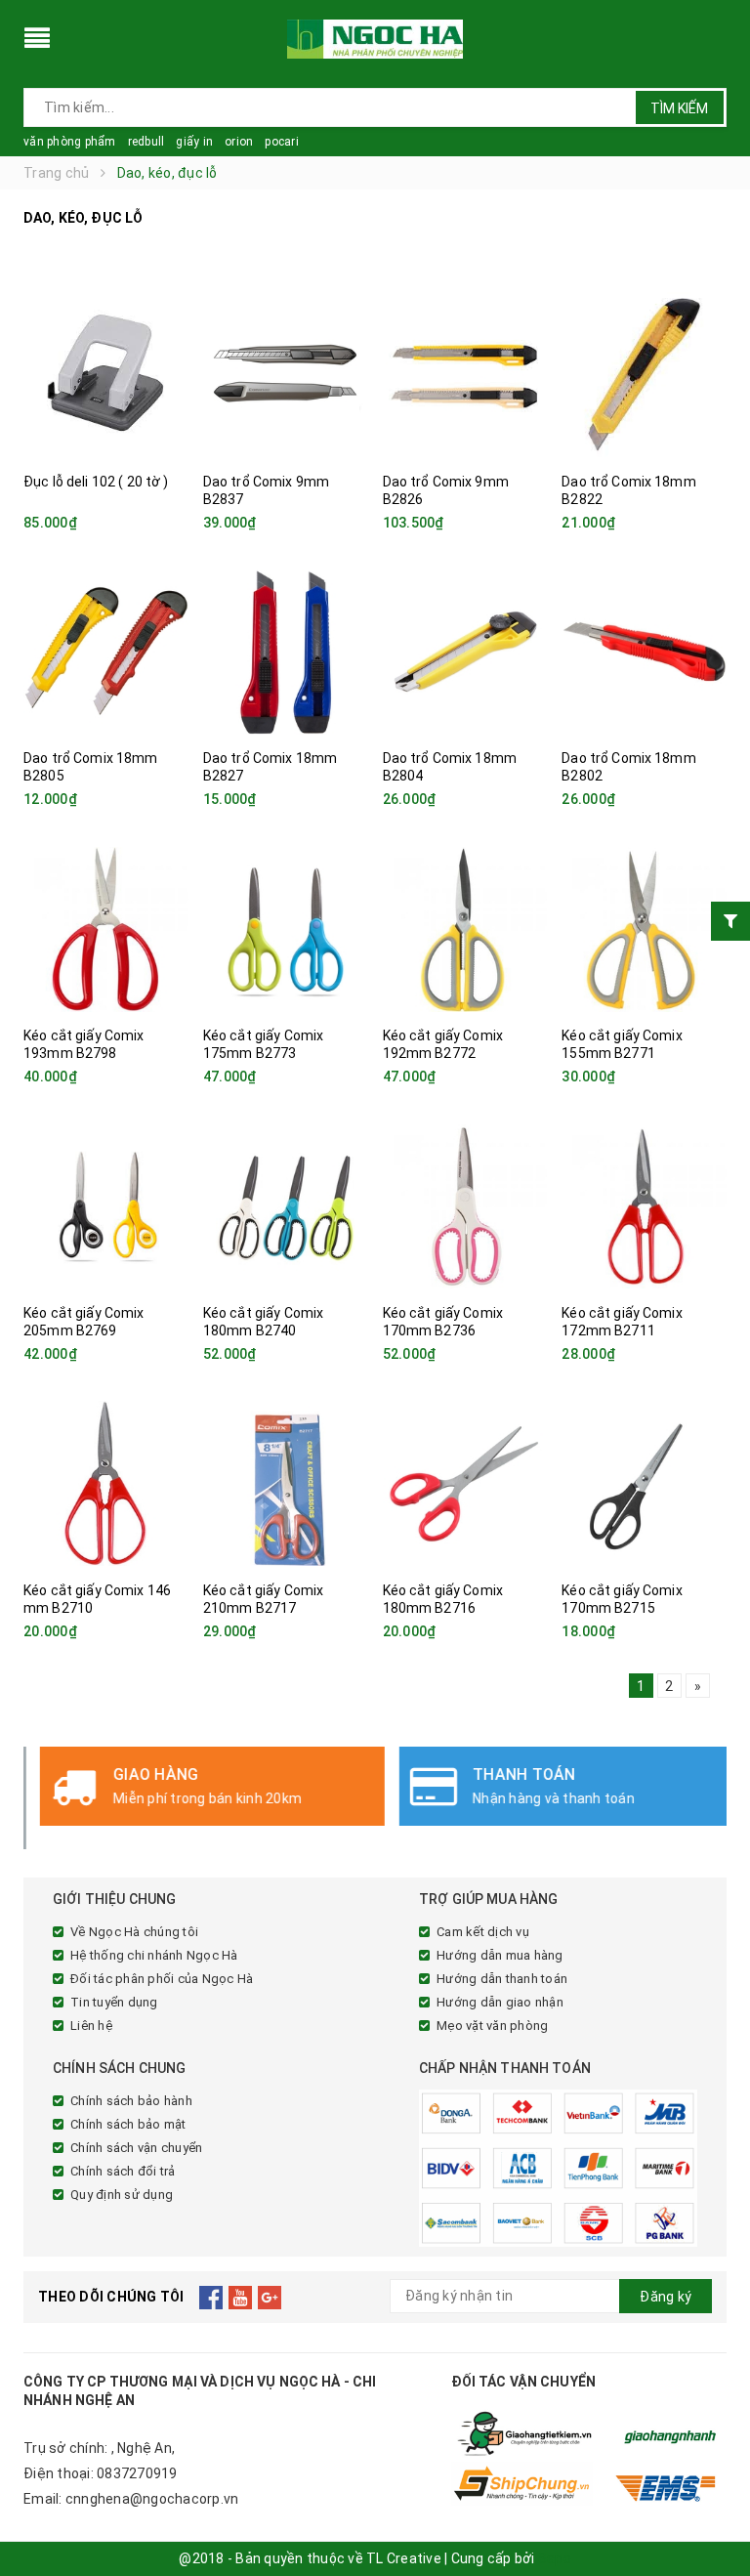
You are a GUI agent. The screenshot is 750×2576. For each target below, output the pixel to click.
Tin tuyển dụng (114, 2002)
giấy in (194, 142)
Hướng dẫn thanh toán (502, 1979)
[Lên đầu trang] (716, 2517)
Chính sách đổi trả (123, 2171)
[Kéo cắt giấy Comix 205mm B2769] (106, 1206)
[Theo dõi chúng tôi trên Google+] (270, 2297)
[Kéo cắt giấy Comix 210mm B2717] (286, 1484)
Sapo (555, 2558)
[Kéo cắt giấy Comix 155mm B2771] (644, 929)
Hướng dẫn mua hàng (500, 1955)
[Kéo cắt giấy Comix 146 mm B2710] (106, 1484)
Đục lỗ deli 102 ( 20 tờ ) (96, 482)
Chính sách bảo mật (128, 2124)
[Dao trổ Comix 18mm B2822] (644, 375)
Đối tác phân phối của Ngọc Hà (162, 1979)
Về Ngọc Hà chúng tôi (134, 1932)
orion (239, 142)
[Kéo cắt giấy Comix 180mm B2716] (465, 1484)
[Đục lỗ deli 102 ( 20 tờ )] (106, 375)
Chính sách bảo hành (131, 2101)
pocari (282, 142)
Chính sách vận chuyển (136, 2148)
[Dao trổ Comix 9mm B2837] (286, 375)
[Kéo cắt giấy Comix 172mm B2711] (644, 1206)
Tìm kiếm (679, 108)
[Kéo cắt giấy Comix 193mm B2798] (106, 929)
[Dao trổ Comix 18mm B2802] (644, 652)
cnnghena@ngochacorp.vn (152, 2499)
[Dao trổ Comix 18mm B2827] (286, 652)
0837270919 (137, 2473)
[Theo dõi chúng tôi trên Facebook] (211, 2297)
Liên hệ (91, 2026)
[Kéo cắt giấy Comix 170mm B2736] (465, 1206)
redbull (146, 142)
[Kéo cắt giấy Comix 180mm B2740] (286, 1206)
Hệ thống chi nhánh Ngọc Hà (154, 1955)
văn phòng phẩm (70, 142)
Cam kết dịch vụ (483, 1932)
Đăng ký (666, 2297)
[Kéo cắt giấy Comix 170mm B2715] (644, 1484)
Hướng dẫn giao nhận (500, 2002)
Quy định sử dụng (122, 2195)
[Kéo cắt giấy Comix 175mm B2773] (286, 929)
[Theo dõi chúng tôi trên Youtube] (241, 2297)
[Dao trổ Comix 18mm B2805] (106, 652)
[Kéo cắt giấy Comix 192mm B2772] (465, 929)
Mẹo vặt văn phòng (492, 2026)
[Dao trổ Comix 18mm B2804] (465, 652)
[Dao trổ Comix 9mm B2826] (465, 375)
